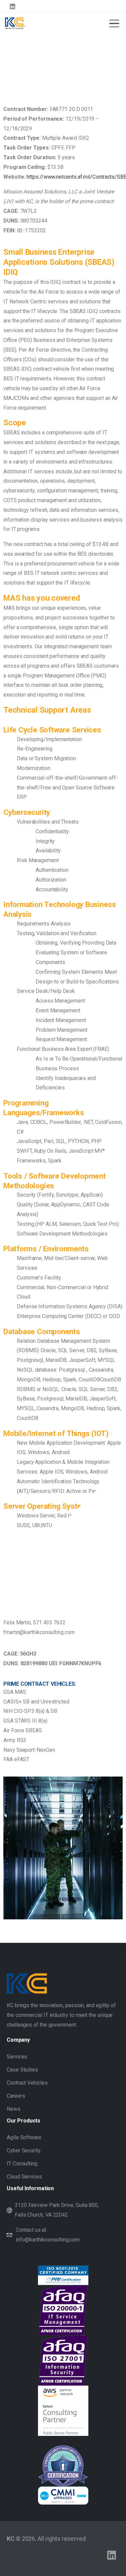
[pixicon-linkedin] (112, 2555)
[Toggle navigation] (114, 23)
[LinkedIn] (12, 6)
